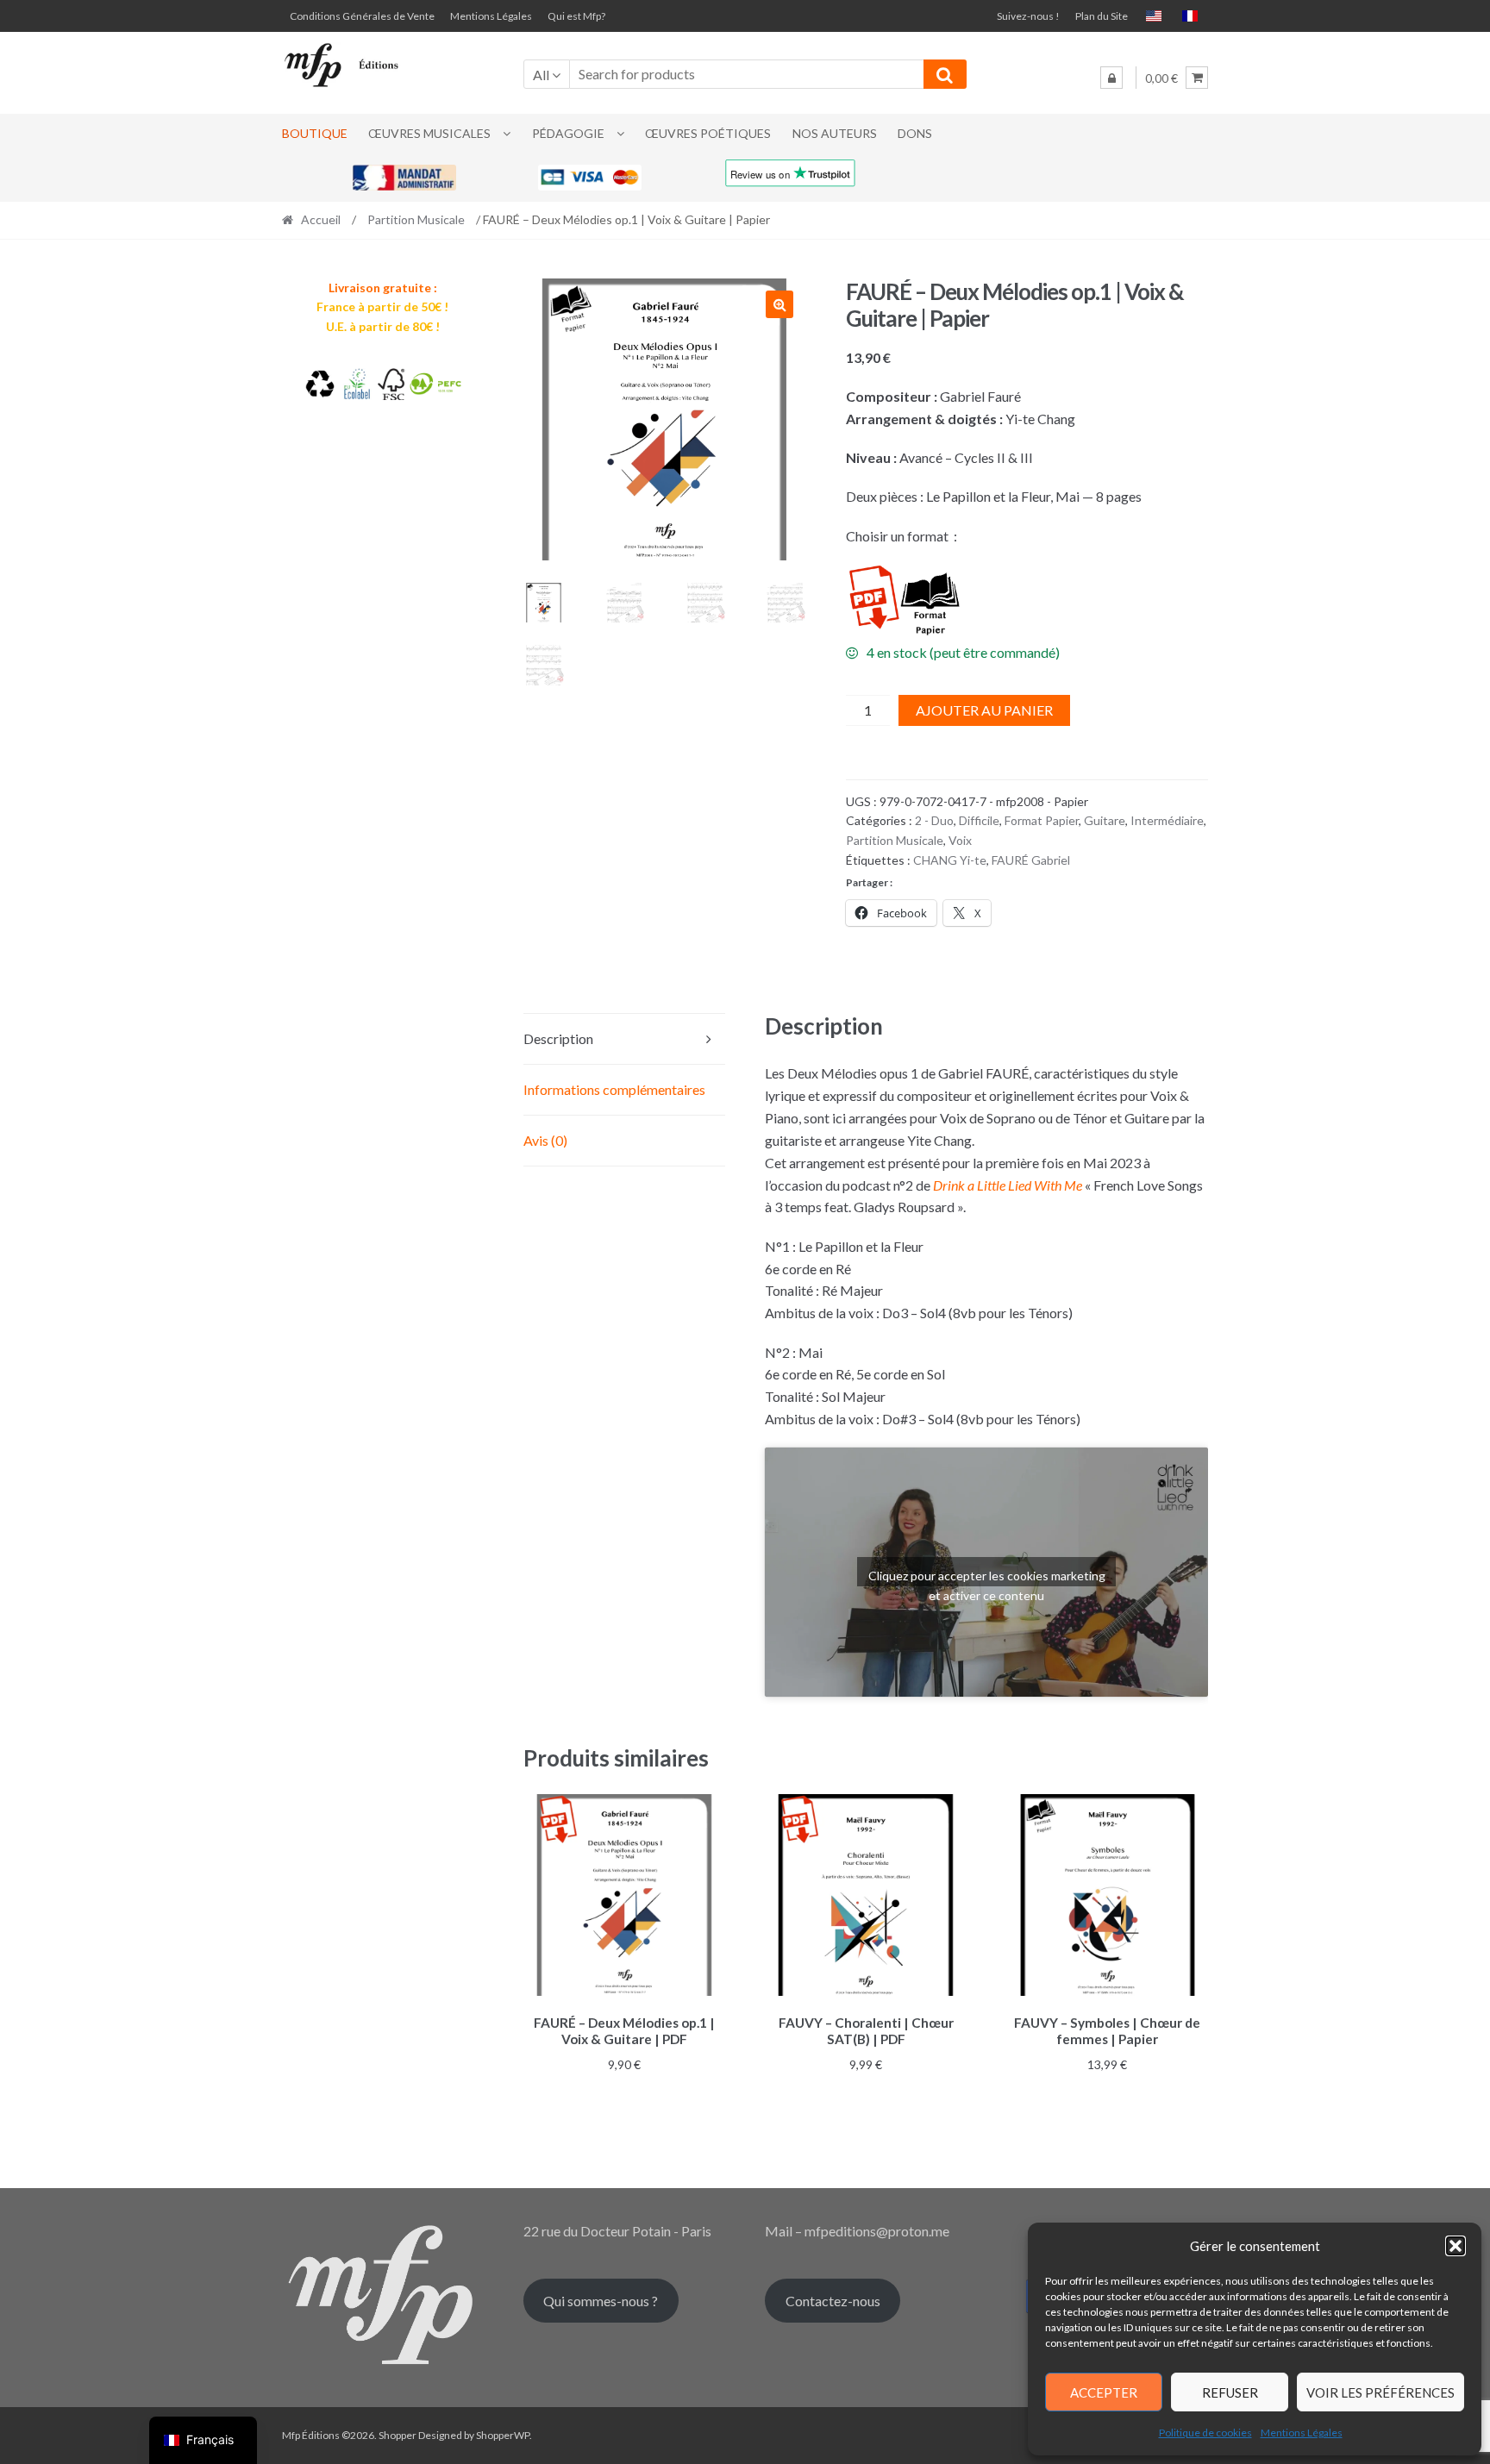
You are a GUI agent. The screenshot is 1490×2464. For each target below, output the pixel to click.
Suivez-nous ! (1028, 16)
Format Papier (1042, 820)
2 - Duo (934, 820)
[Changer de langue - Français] (1190, 16)
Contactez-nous (833, 2301)
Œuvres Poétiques (708, 133)
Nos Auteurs (835, 133)
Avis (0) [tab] (545, 1140)
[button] (1456, 2246)
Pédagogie (568, 133)
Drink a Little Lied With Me (1008, 1185)
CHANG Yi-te (950, 860)
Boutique (315, 133)
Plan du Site (1102, 16)
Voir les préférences (1380, 2392)
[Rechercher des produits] (945, 74)
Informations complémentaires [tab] (614, 1089)
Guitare (1105, 820)
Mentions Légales (1302, 2433)
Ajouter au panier (984, 710)
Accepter (1104, 2392)
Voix (960, 840)
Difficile (979, 820)
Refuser (1230, 2392)
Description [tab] (558, 1038)
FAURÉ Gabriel (1031, 860)
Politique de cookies (1205, 2433)
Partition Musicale (416, 219)
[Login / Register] (1111, 78)
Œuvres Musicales (429, 133)
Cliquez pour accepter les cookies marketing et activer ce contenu (987, 1577)
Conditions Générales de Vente (362, 16)
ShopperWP (503, 2435)
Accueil (321, 219)
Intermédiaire (1167, 820)
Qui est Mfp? (576, 16)
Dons (915, 133)
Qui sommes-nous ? (601, 2301)
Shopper (398, 2435)
